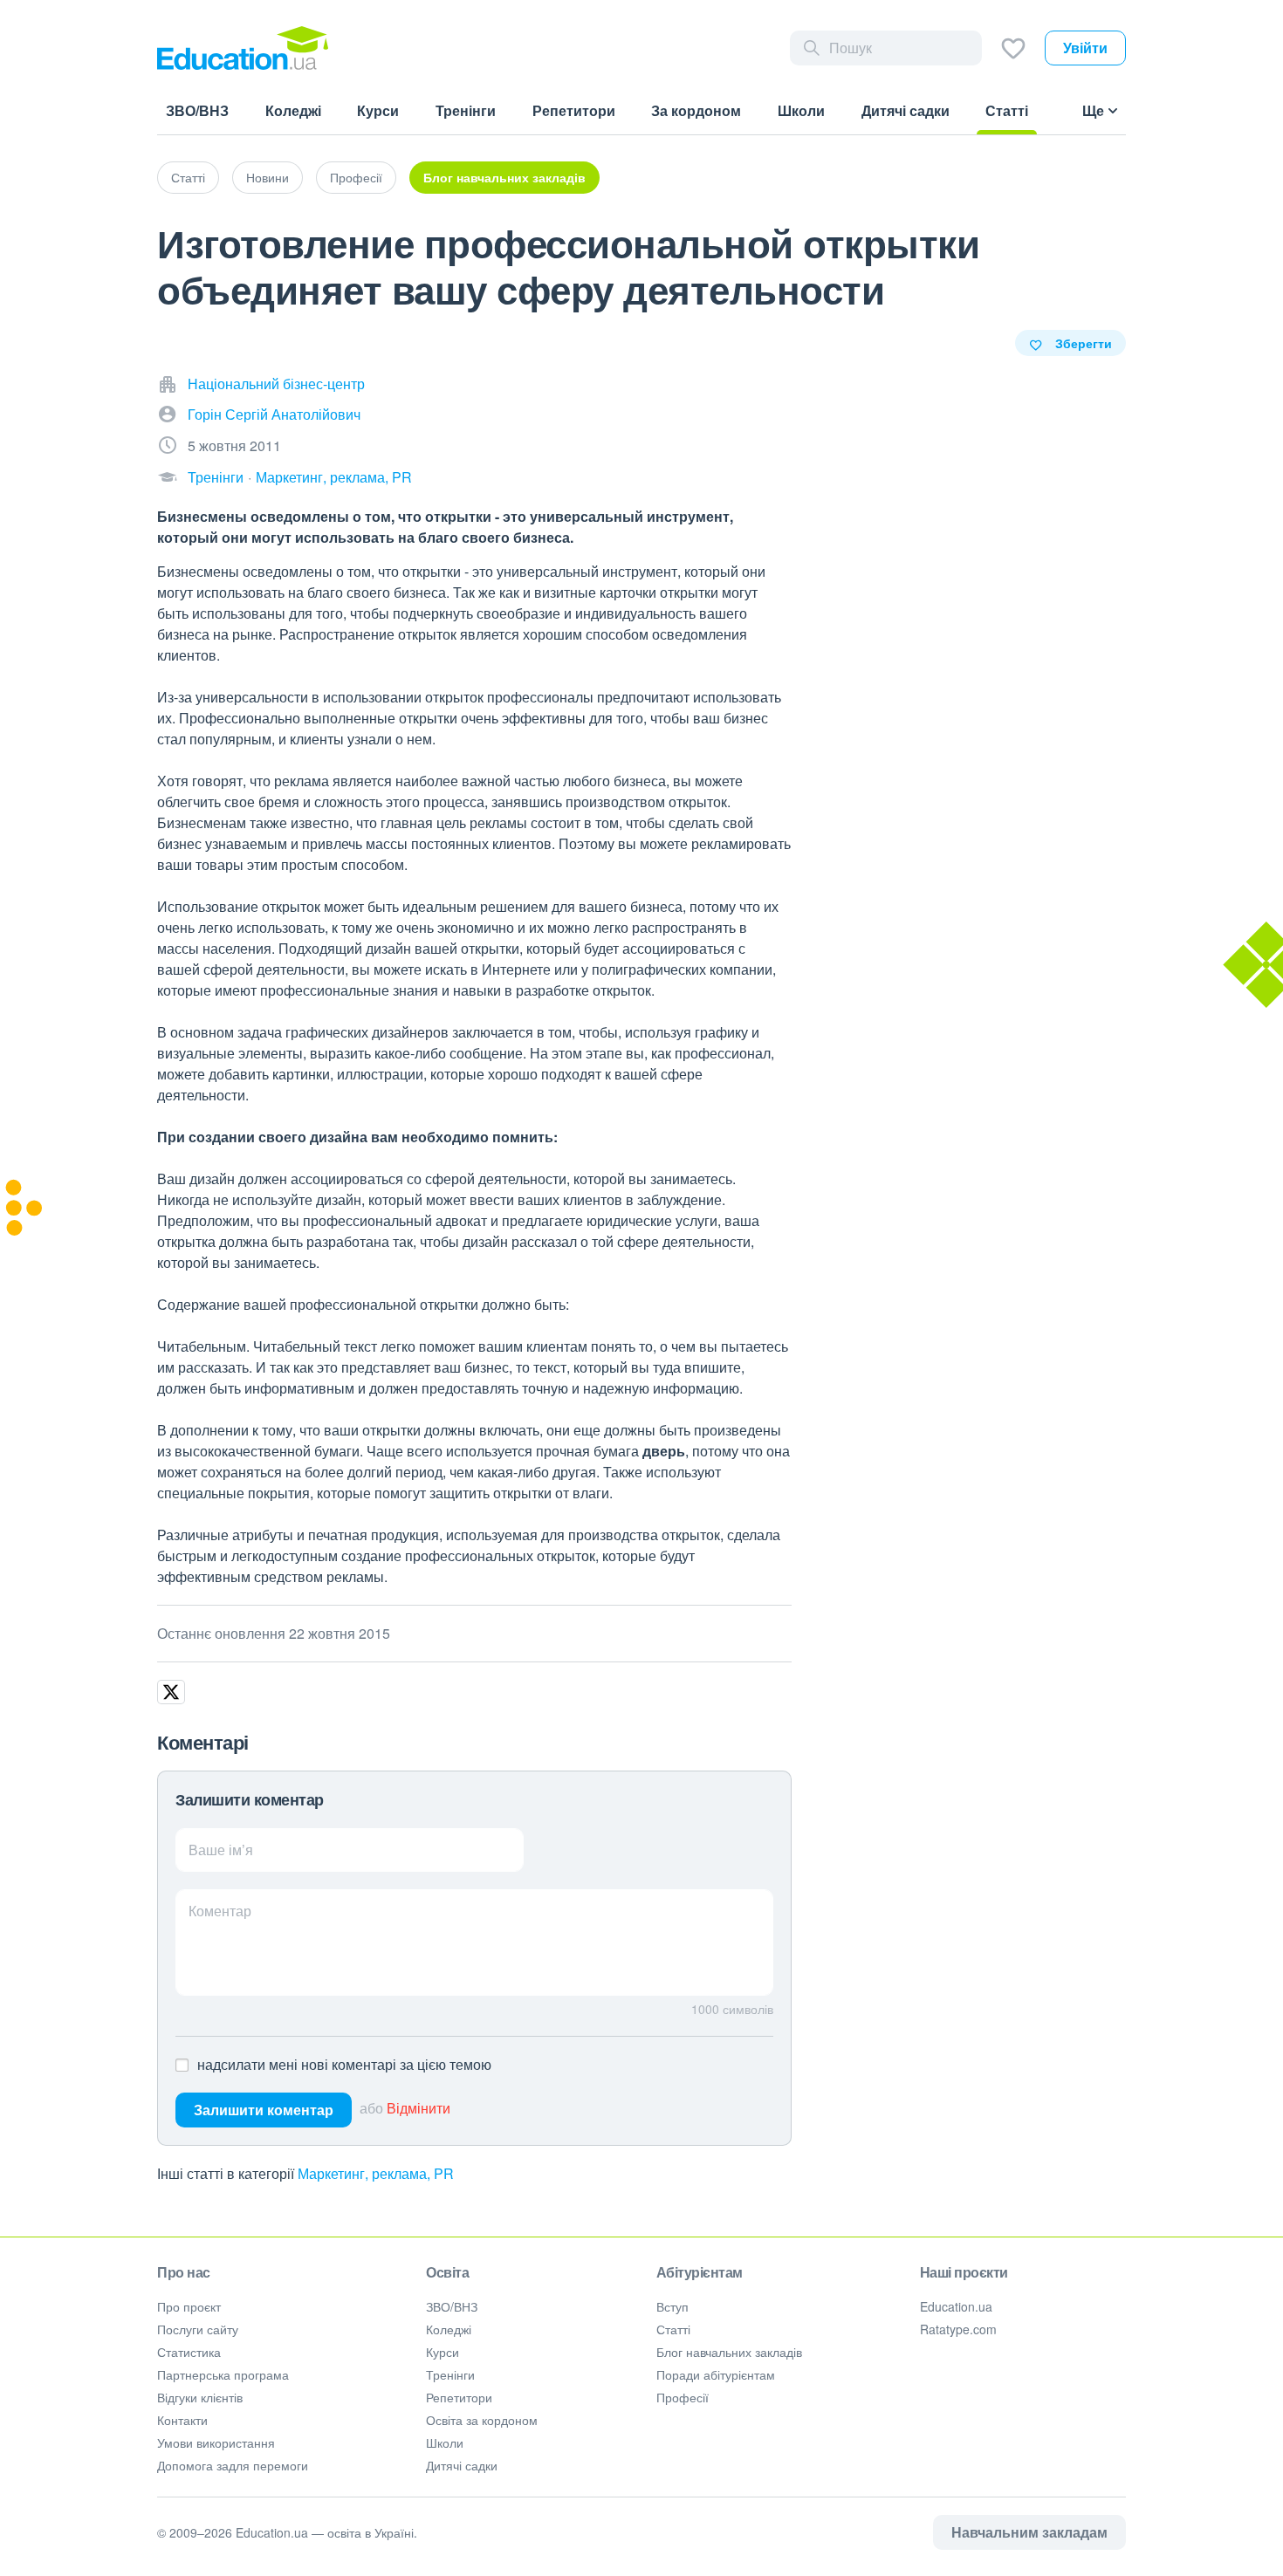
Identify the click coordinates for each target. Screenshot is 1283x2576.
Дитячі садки (462, 2465)
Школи (445, 2442)
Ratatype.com (958, 2329)
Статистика (189, 2352)
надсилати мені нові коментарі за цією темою (344, 2064)
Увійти (1085, 48)
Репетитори (459, 2397)
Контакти (182, 2420)
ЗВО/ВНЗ (452, 2306)
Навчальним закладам (1029, 2532)
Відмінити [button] (419, 2108)
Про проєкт (189, 2306)
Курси (443, 2352)
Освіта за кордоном (482, 2420)
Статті (188, 177)
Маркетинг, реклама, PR (334, 477)
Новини (268, 177)
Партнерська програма (223, 2374)
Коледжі (449, 2329)
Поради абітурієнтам (716, 2374)
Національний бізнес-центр (276, 384)
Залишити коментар (264, 2110)
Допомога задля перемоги (233, 2465)
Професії (356, 177)
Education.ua (956, 2306)
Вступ (672, 2306)
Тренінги (216, 477)
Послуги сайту (198, 2329)
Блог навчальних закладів (504, 177)
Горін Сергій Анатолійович (274, 414)
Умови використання (216, 2442)
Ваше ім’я (221, 1850)
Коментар (220, 1911)
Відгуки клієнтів (200, 2397)
